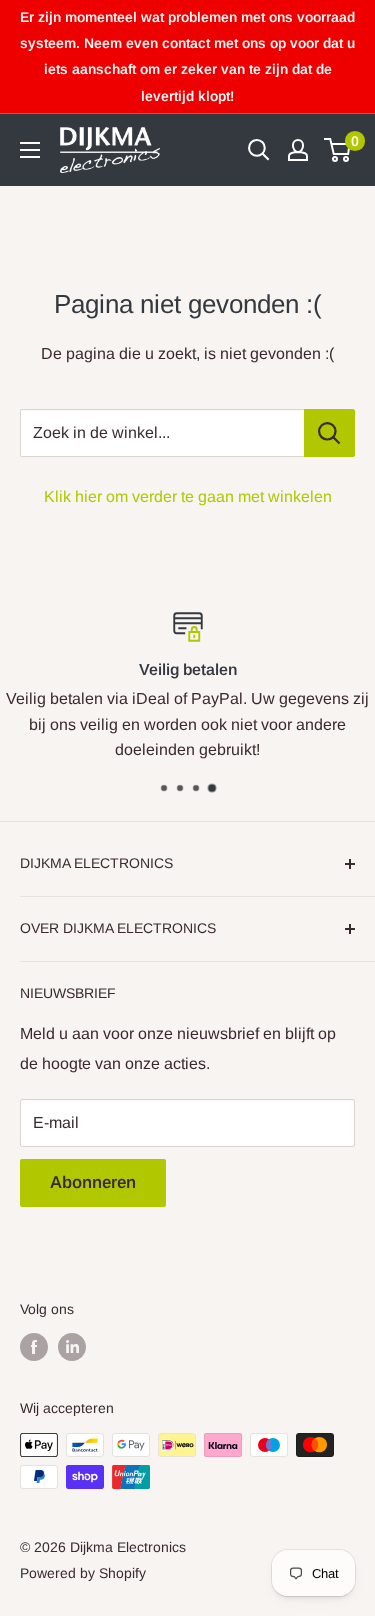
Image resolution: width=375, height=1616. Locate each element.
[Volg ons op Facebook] (34, 1347)
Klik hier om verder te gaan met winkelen (188, 496)
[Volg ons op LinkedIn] (72, 1347)
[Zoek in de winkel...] (329, 433)
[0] (338, 150)
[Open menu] (30, 150)
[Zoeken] (259, 150)
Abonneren (93, 1182)
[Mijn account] (298, 150)
